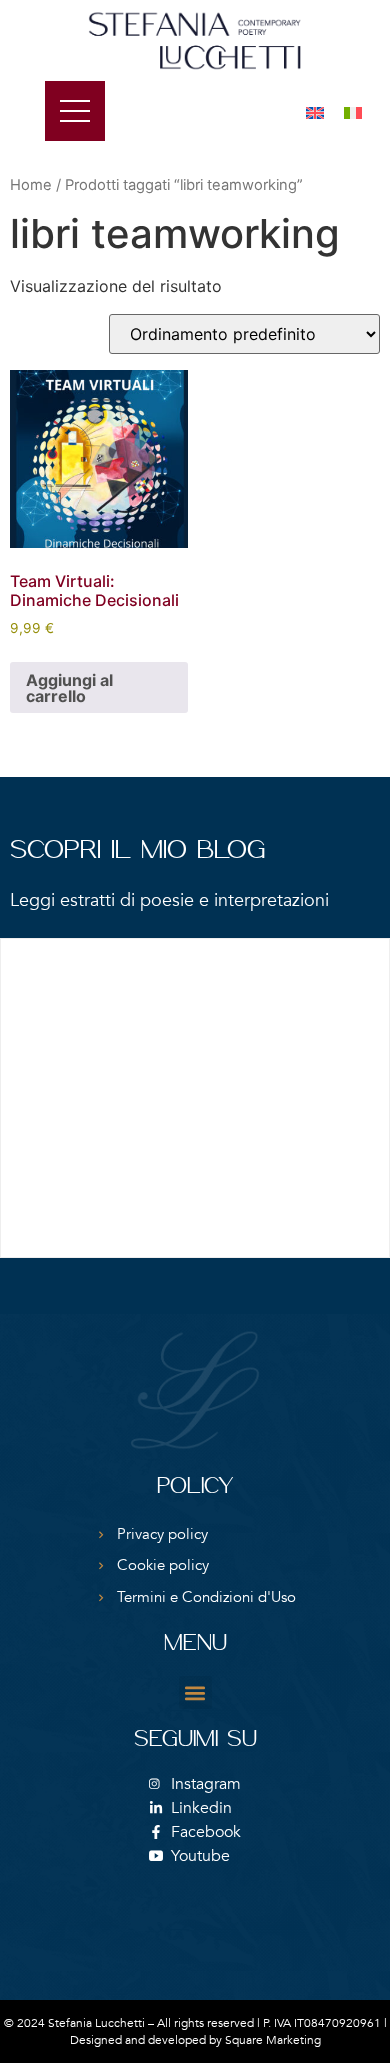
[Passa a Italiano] (353, 112)
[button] (195, 1692)
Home (31, 185)
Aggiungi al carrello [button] (69, 688)
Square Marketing (273, 2040)
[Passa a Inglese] (315, 112)
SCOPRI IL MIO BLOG (137, 851)
